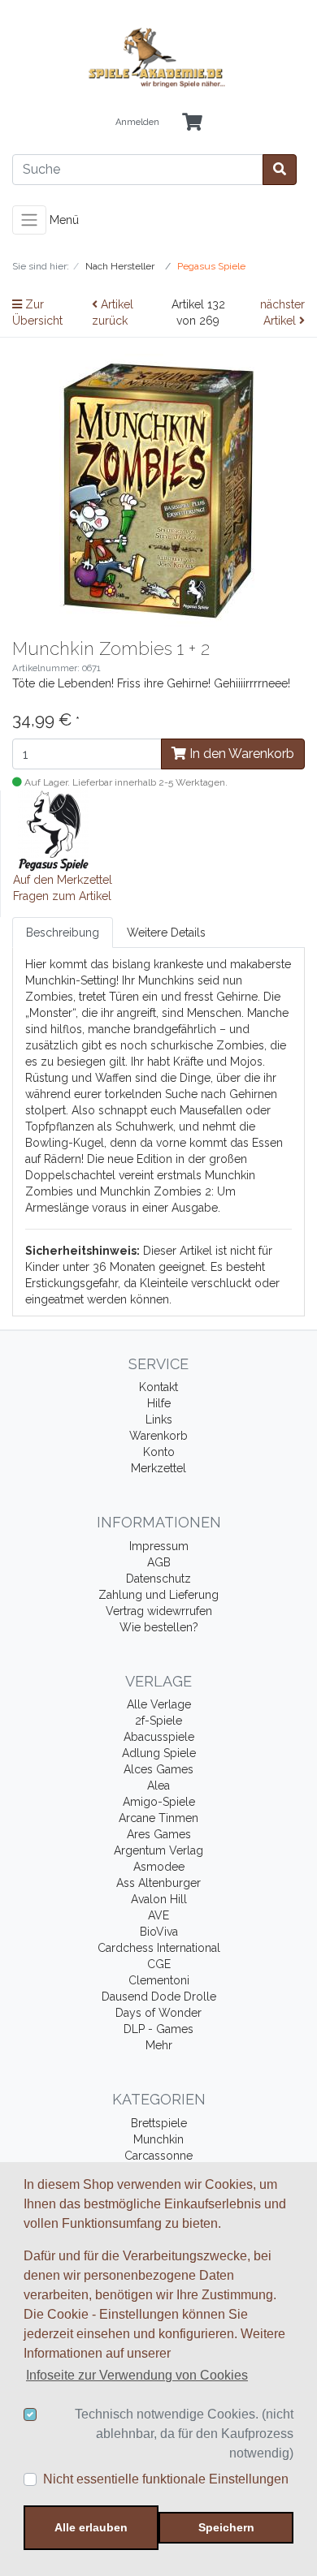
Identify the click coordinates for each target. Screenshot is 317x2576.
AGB (159, 1562)
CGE (159, 1964)
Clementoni (159, 1980)
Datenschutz (158, 1579)
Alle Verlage (159, 1704)
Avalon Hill (159, 1899)
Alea (158, 1786)
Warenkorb (158, 1436)
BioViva (159, 1932)
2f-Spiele (158, 1721)
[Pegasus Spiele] (54, 829)
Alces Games (158, 1769)
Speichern (226, 2527)
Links (159, 1419)
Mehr (159, 2045)
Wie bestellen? (159, 1627)
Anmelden (137, 122)
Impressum (159, 1546)
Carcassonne (158, 2156)
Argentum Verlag (158, 1850)
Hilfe (159, 1403)
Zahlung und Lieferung (158, 1595)
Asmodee (159, 1867)
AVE (158, 1915)
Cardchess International (159, 1948)
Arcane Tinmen (158, 1818)
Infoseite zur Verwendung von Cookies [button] (137, 2375)
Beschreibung (63, 933)
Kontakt (158, 1387)
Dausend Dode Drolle (159, 1997)
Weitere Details (166, 933)
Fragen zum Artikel (62, 896)
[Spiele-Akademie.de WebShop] (158, 58)
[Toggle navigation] (29, 220)
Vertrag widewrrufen (159, 1611)
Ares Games (159, 1834)
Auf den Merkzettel (63, 880)
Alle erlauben (91, 2527)
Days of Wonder (158, 2013)
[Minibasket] (192, 123)
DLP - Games (158, 2029)
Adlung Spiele (159, 1753)
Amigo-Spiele (159, 1802)
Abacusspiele (159, 1737)
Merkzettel (158, 1468)
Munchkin (158, 2139)
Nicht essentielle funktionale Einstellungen (166, 2479)
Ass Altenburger (158, 1883)
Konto (159, 1452)
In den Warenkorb (240, 754)
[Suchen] (280, 170)
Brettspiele (159, 2123)
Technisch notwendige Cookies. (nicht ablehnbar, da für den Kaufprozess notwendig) (184, 2434)
